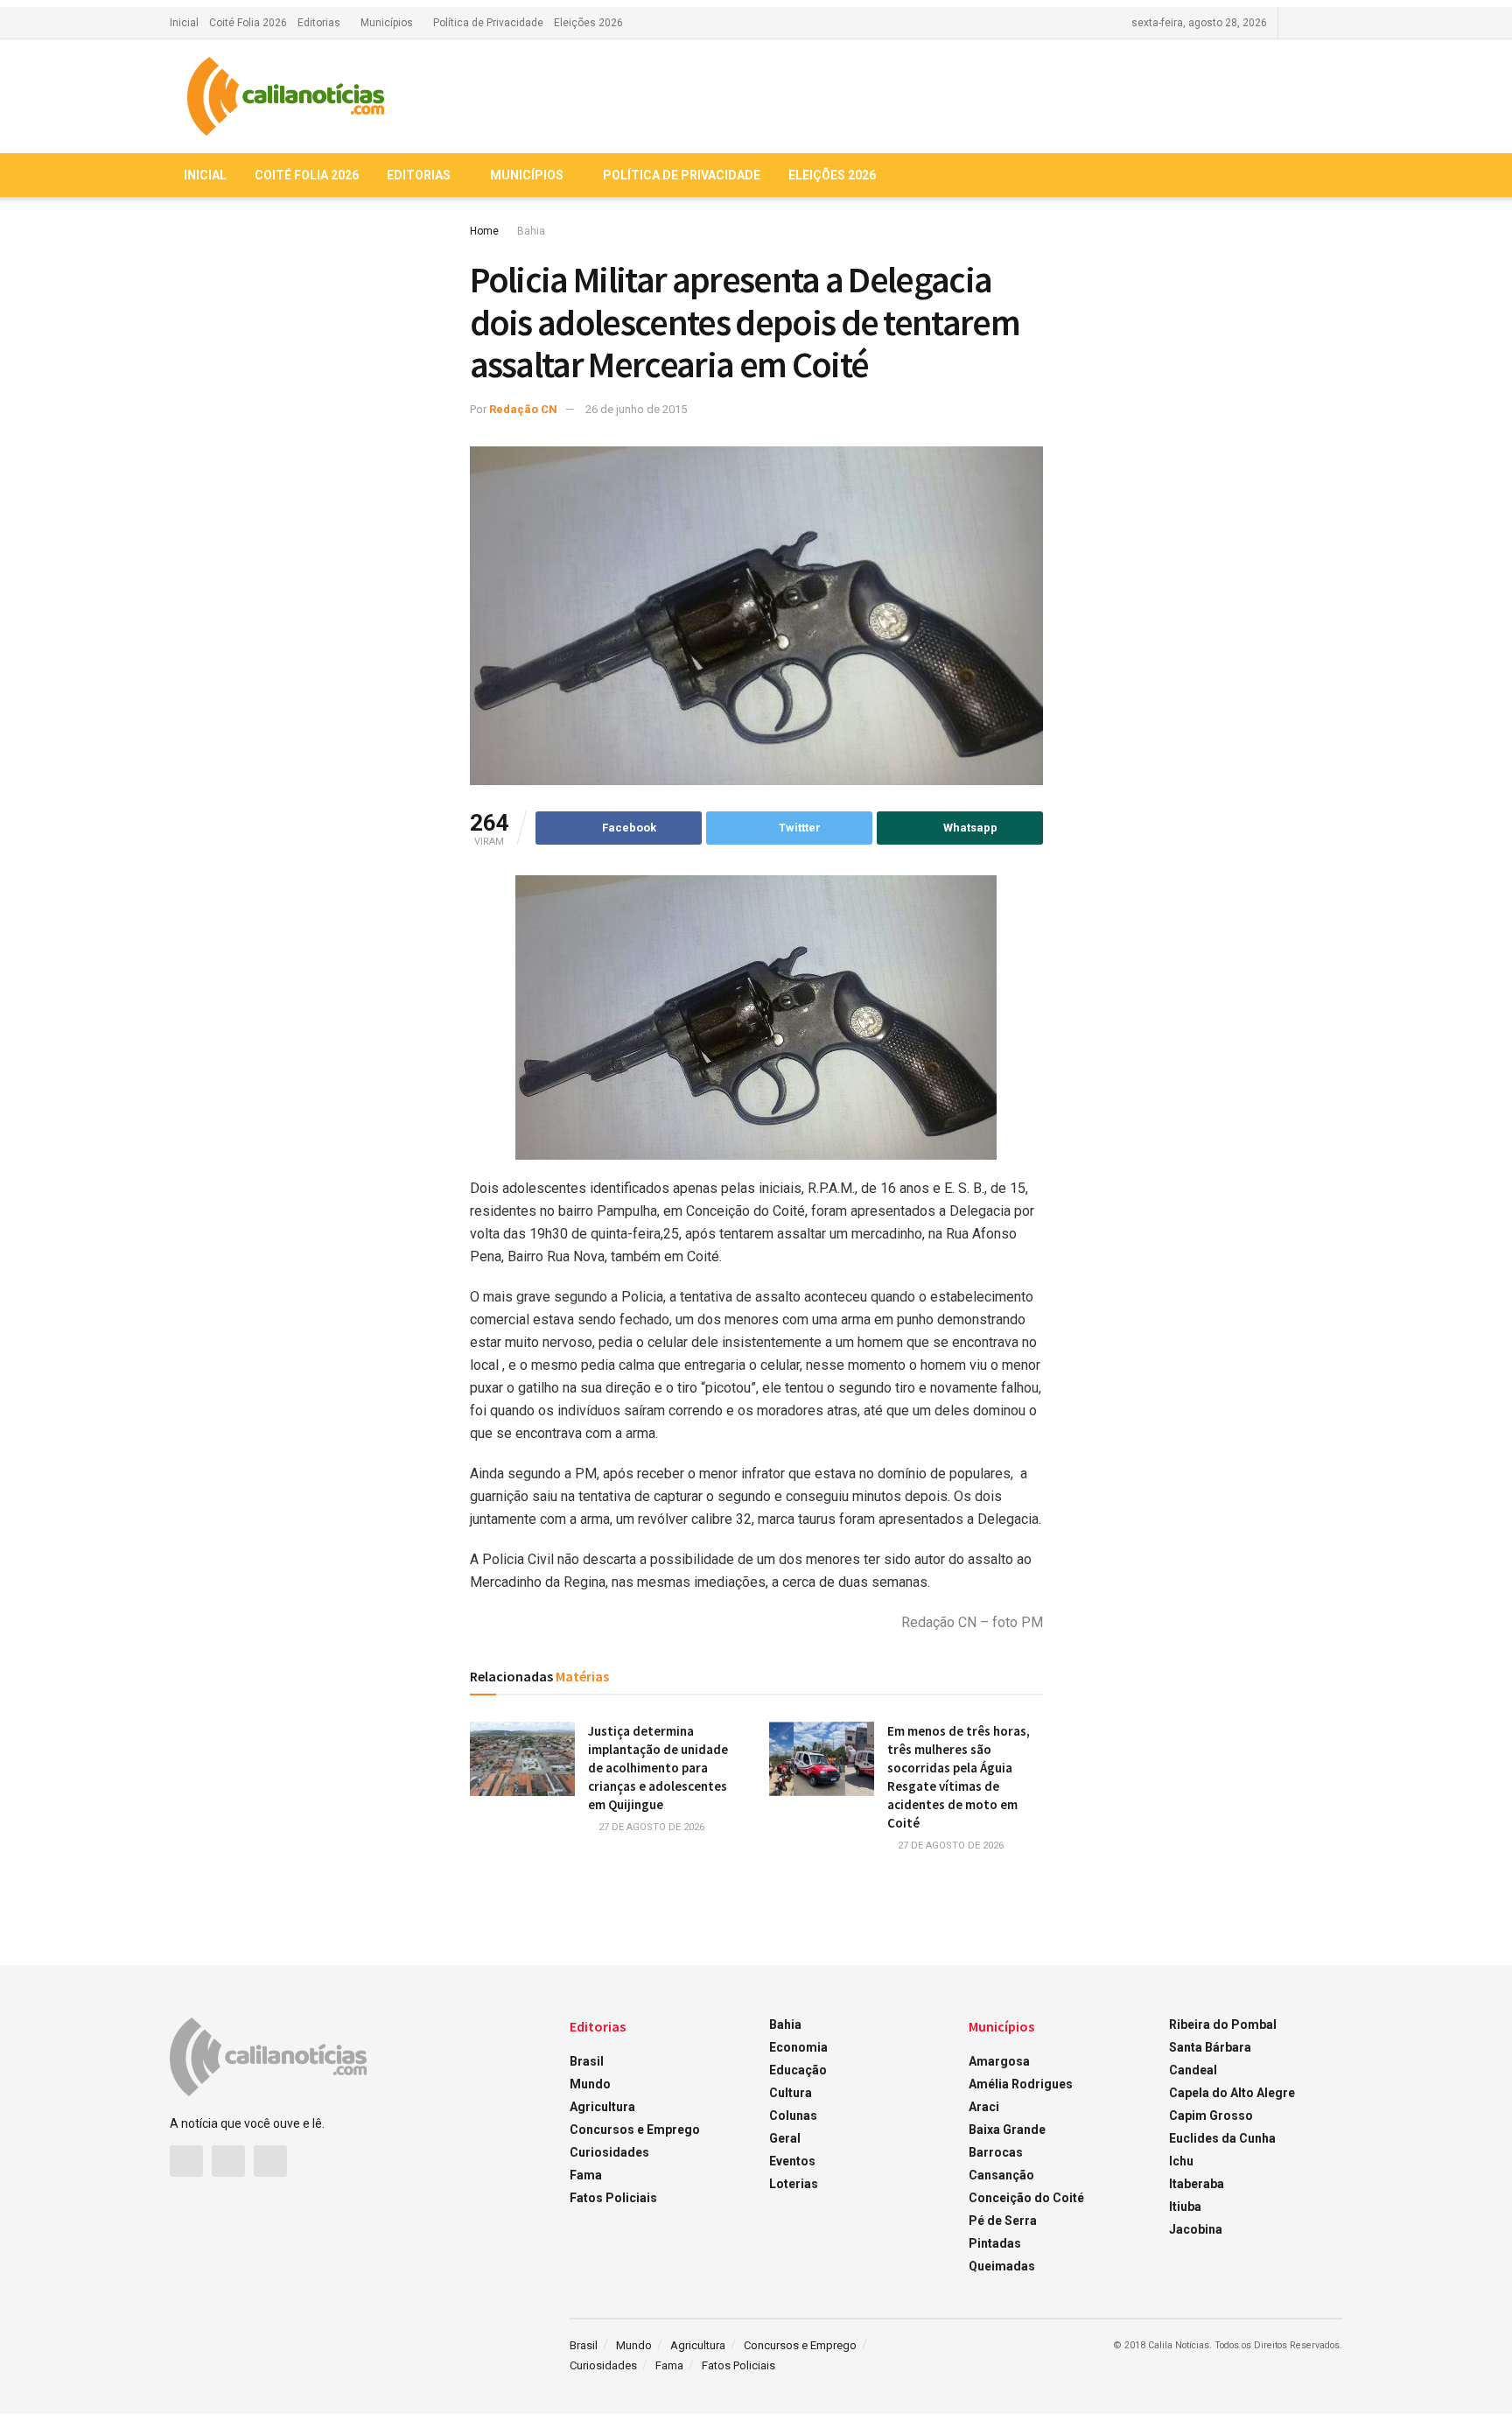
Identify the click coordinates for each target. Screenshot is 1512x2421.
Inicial (184, 23)
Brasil (587, 2061)
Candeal (1193, 2070)
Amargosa (999, 2061)
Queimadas (1002, 2266)
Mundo (590, 2084)
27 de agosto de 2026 (650, 1827)
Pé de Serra (1003, 2221)
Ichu (1181, 2161)
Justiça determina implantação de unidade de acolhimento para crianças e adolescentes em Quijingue (658, 1768)
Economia (798, 2047)
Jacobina (1196, 2229)
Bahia (531, 231)
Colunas (793, 2116)
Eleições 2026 (588, 23)
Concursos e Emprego (635, 2130)
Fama (586, 2175)
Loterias (794, 2184)
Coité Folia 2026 (248, 23)
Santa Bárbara (1210, 2047)
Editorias (319, 23)
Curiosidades (609, 2152)
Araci (984, 2107)
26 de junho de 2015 (636, 409)
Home (484, 231)
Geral (785, 2138)
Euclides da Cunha (1222, 2138)
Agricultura (602, 2107)
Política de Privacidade (488, 23)
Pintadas (995, 2243)
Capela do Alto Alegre (1232, 2093)
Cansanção (1001, 2175)
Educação (798, 2070)
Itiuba (1185, 2207)
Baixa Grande (1007, 2130)
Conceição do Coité (1026, 2198)
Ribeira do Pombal (1223, 2025)
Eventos (792, 2161)
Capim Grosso (1211, 2116)
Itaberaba (1197, 2184)
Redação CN (523, 409)
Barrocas (996, 2152)
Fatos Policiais (613, 2198)
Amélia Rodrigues (1021, 2084)
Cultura (791, 2093)
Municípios (387, 23)
